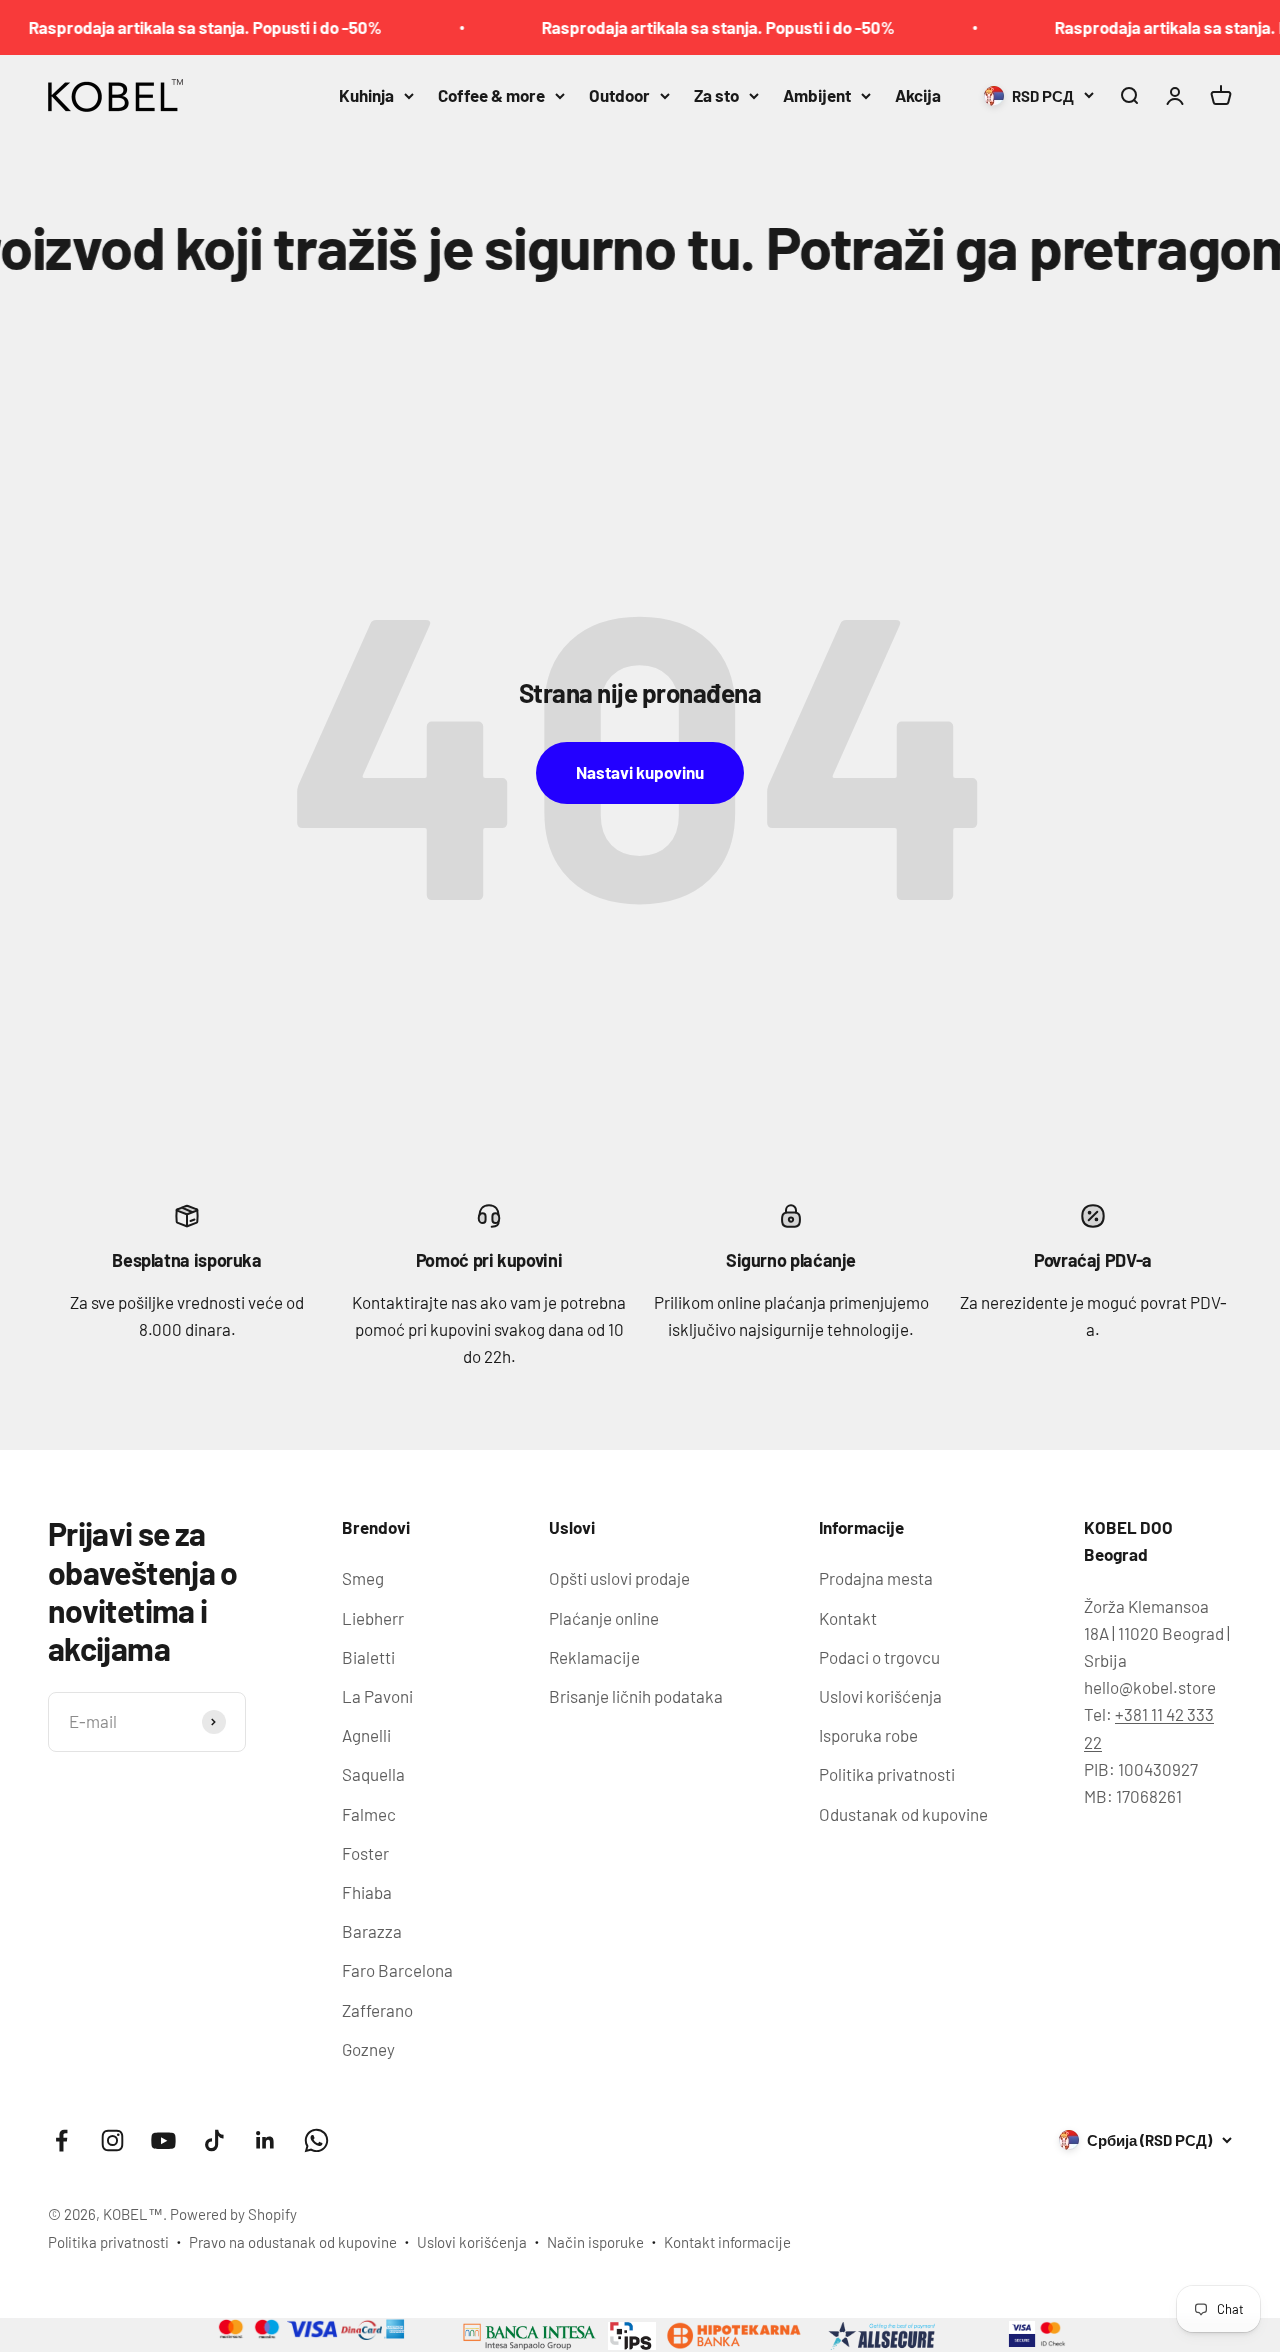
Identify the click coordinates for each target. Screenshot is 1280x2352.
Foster (365, 1853)
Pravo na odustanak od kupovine (293, 2242)
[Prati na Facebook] (61, 2140)
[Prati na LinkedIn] (265, 2140)
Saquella (373, 1774)
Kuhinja (366, 95)
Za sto (716, 95)
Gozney (368, 2049)
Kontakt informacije (727, 2242)
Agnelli (366, 1735)
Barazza (372, 1931)
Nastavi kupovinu (640, 772)
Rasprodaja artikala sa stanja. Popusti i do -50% (685, 27)
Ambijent (817, 95)
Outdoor (619, 95)
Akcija (918, 95)
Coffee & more (491, 95)
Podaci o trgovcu (879, 1657)
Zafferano (377, 2010)
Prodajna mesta (876, 1578)
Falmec (369, 1814)
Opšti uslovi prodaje (619, 1578)
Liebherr (373, 1618)
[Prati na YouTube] (163, 2140)
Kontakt (848, 1618)
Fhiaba (367, 1892)
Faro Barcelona (397, 1970)
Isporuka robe (868, 1735)
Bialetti (368, 1657)
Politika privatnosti (887, 1774)
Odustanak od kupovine (903, 1814)
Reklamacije (594, 1657)
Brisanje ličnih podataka (636, 1696)
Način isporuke (595, 2242)
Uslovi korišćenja (880, 1696)
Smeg (363, 1578)
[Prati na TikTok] (214, 2140)
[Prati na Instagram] (112, 2140)
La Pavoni (377, 1696)
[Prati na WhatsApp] (316, 2140)
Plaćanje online (604, 1618)
